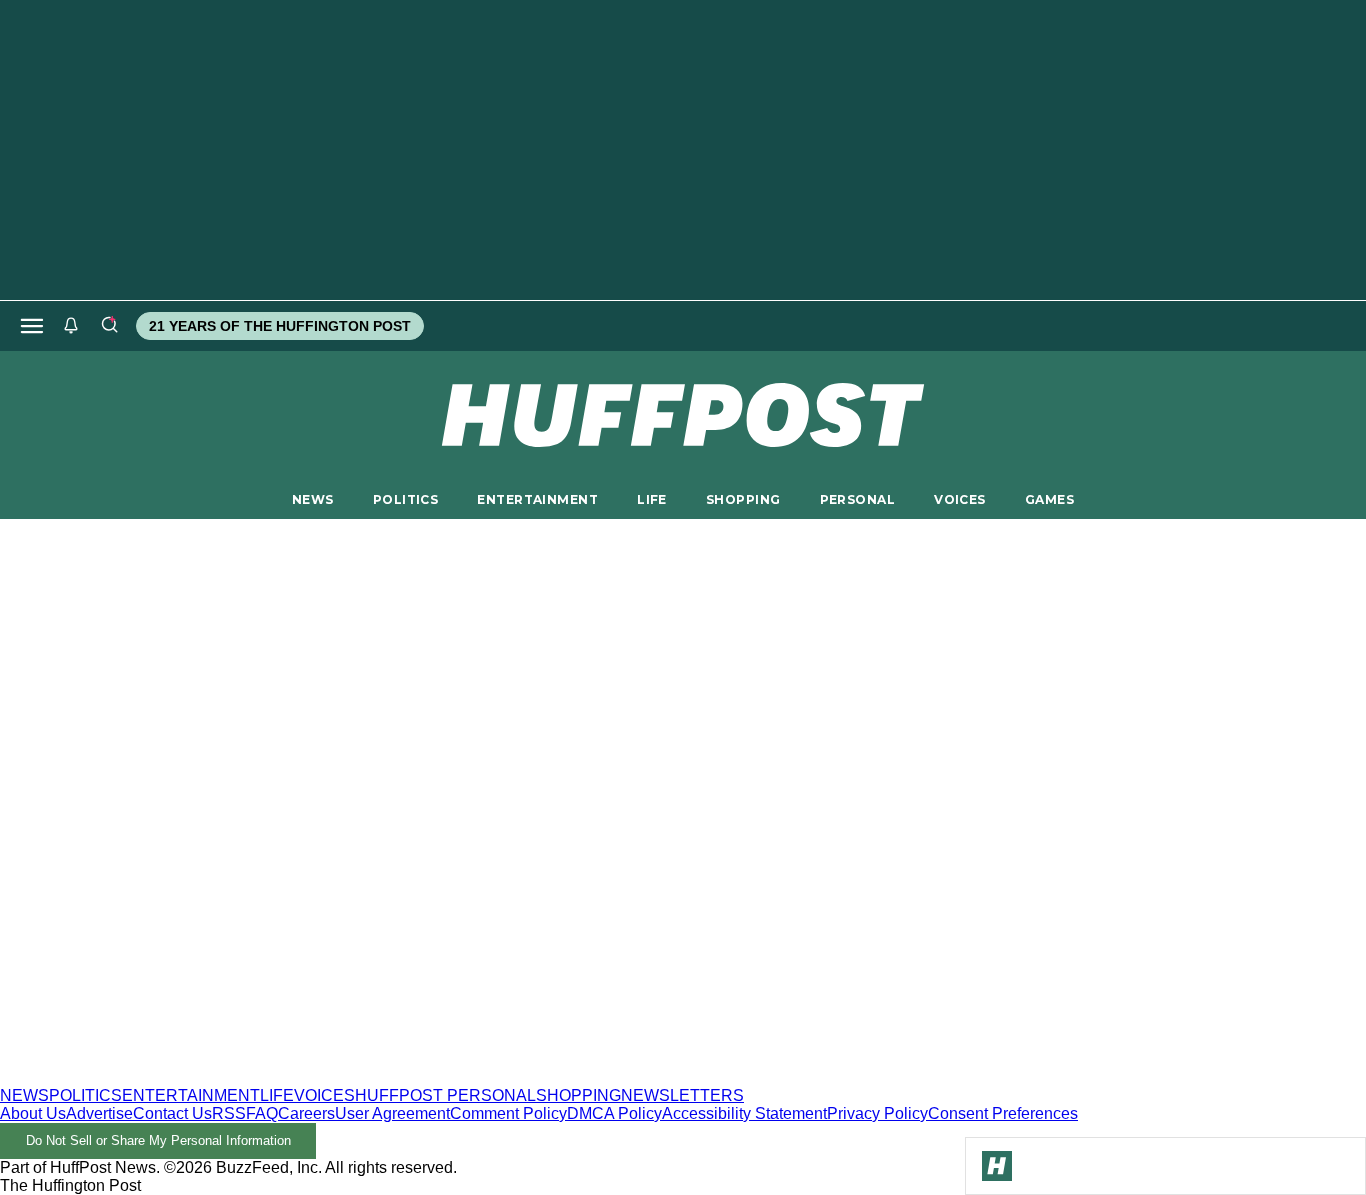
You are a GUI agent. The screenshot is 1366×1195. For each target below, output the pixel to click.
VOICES (960, 499)
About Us (33, 1113)
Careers (306, 1113)
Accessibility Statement (744, 1113)
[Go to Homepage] (997, 1166)
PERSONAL (857, 499)
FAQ (262, 1113)
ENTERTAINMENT (537, 499)
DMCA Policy (614, 1113)
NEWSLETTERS (682, 1095)
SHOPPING (743, 499)
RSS (229, 1113)
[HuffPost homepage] (257, 1077)
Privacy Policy (877, 1113)
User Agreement (392, 1113)
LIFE (652, 499)
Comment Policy (508, 1113)
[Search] (109, 326)
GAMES (1049, 499)
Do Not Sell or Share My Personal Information (158, 1140)
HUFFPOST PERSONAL (445, 1095)
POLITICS (405, 499)
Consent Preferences (1003, 1113)
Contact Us (172, 1113)
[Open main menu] (32, 326)
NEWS (313, 499)
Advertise (99, 1113)
